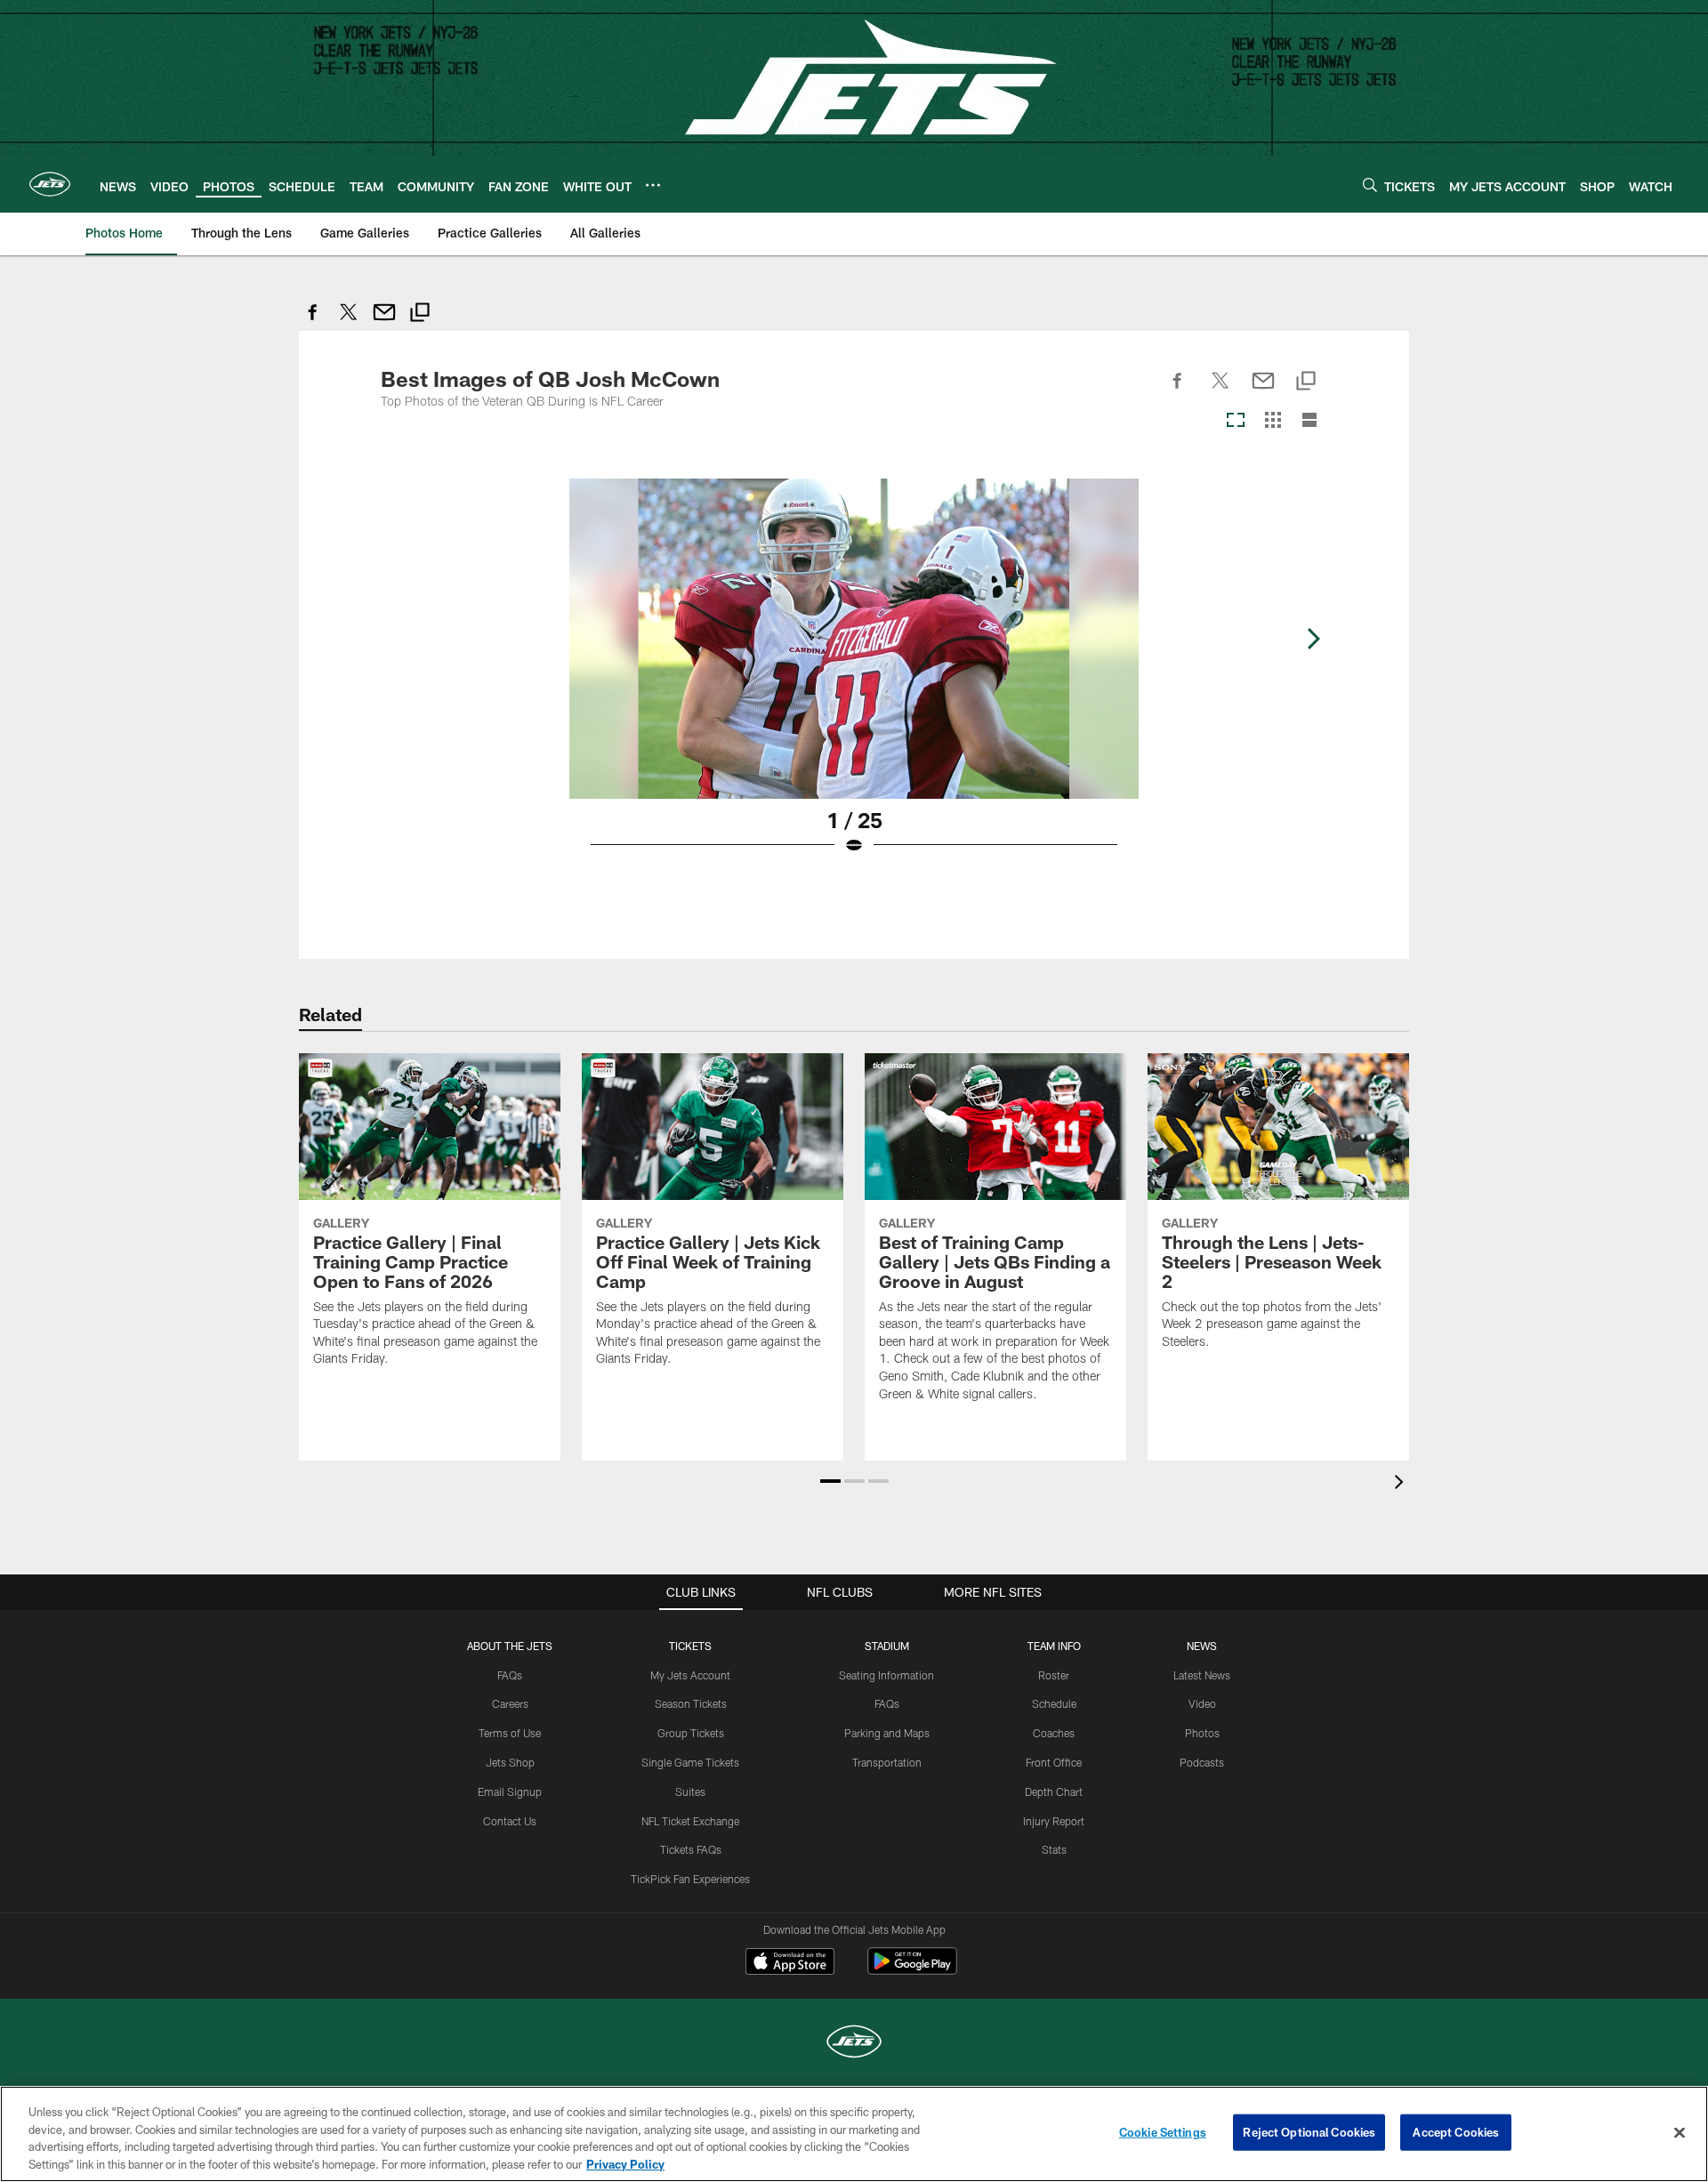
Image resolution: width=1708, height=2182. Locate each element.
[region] (854, 2134)
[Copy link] (420, 314)
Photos (1202, 1733)
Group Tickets (691, 1733)
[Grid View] (1273, 421)
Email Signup (510, 1791)
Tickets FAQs (691, 1849)
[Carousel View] (1236, 421)
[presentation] (1402, 1484)
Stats (1054, 1849)
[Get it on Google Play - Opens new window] (912, 1970)
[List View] (1309, 421)
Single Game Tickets (690, 1762)
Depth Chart (1054, 1791)
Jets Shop (510, 1762)
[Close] (1680, 2132)
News (1202, 1646)
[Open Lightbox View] (854, 678)
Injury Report (1054, 1821)
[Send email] (384, 322)
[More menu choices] (653, 185)
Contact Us (510, 1821)
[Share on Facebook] (313, 322)
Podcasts (1202, 1762)
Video (1202, 1703)
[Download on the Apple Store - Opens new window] (790, 1963)
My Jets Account (690, 1675)
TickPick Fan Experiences (690, 1879)
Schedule (1054, 1703)
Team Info (1054, 1646)
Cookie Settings (1163, 2132)
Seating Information (886, 1675)
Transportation (887, 1762)
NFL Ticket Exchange (690, 1821)
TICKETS (690, 1646)
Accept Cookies (1456, 2132)
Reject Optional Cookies (1309, 2132)
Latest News (1202, 1675)
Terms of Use (510, 1733)
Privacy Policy (625, 2163)
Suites (690, 1791)
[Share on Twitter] (349, 322)
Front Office (1054, 1762)
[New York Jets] (854, 2044)
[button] (830, 1481)
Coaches (1054, 1733)
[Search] (1370, 185)
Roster (1054, 1675)
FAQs (510, 1675)
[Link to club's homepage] (50, 184)
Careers (510, 1703)
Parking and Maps (887, 1733)
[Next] (1313, 639)
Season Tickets (691, 1703)
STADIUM (887, 1646)
